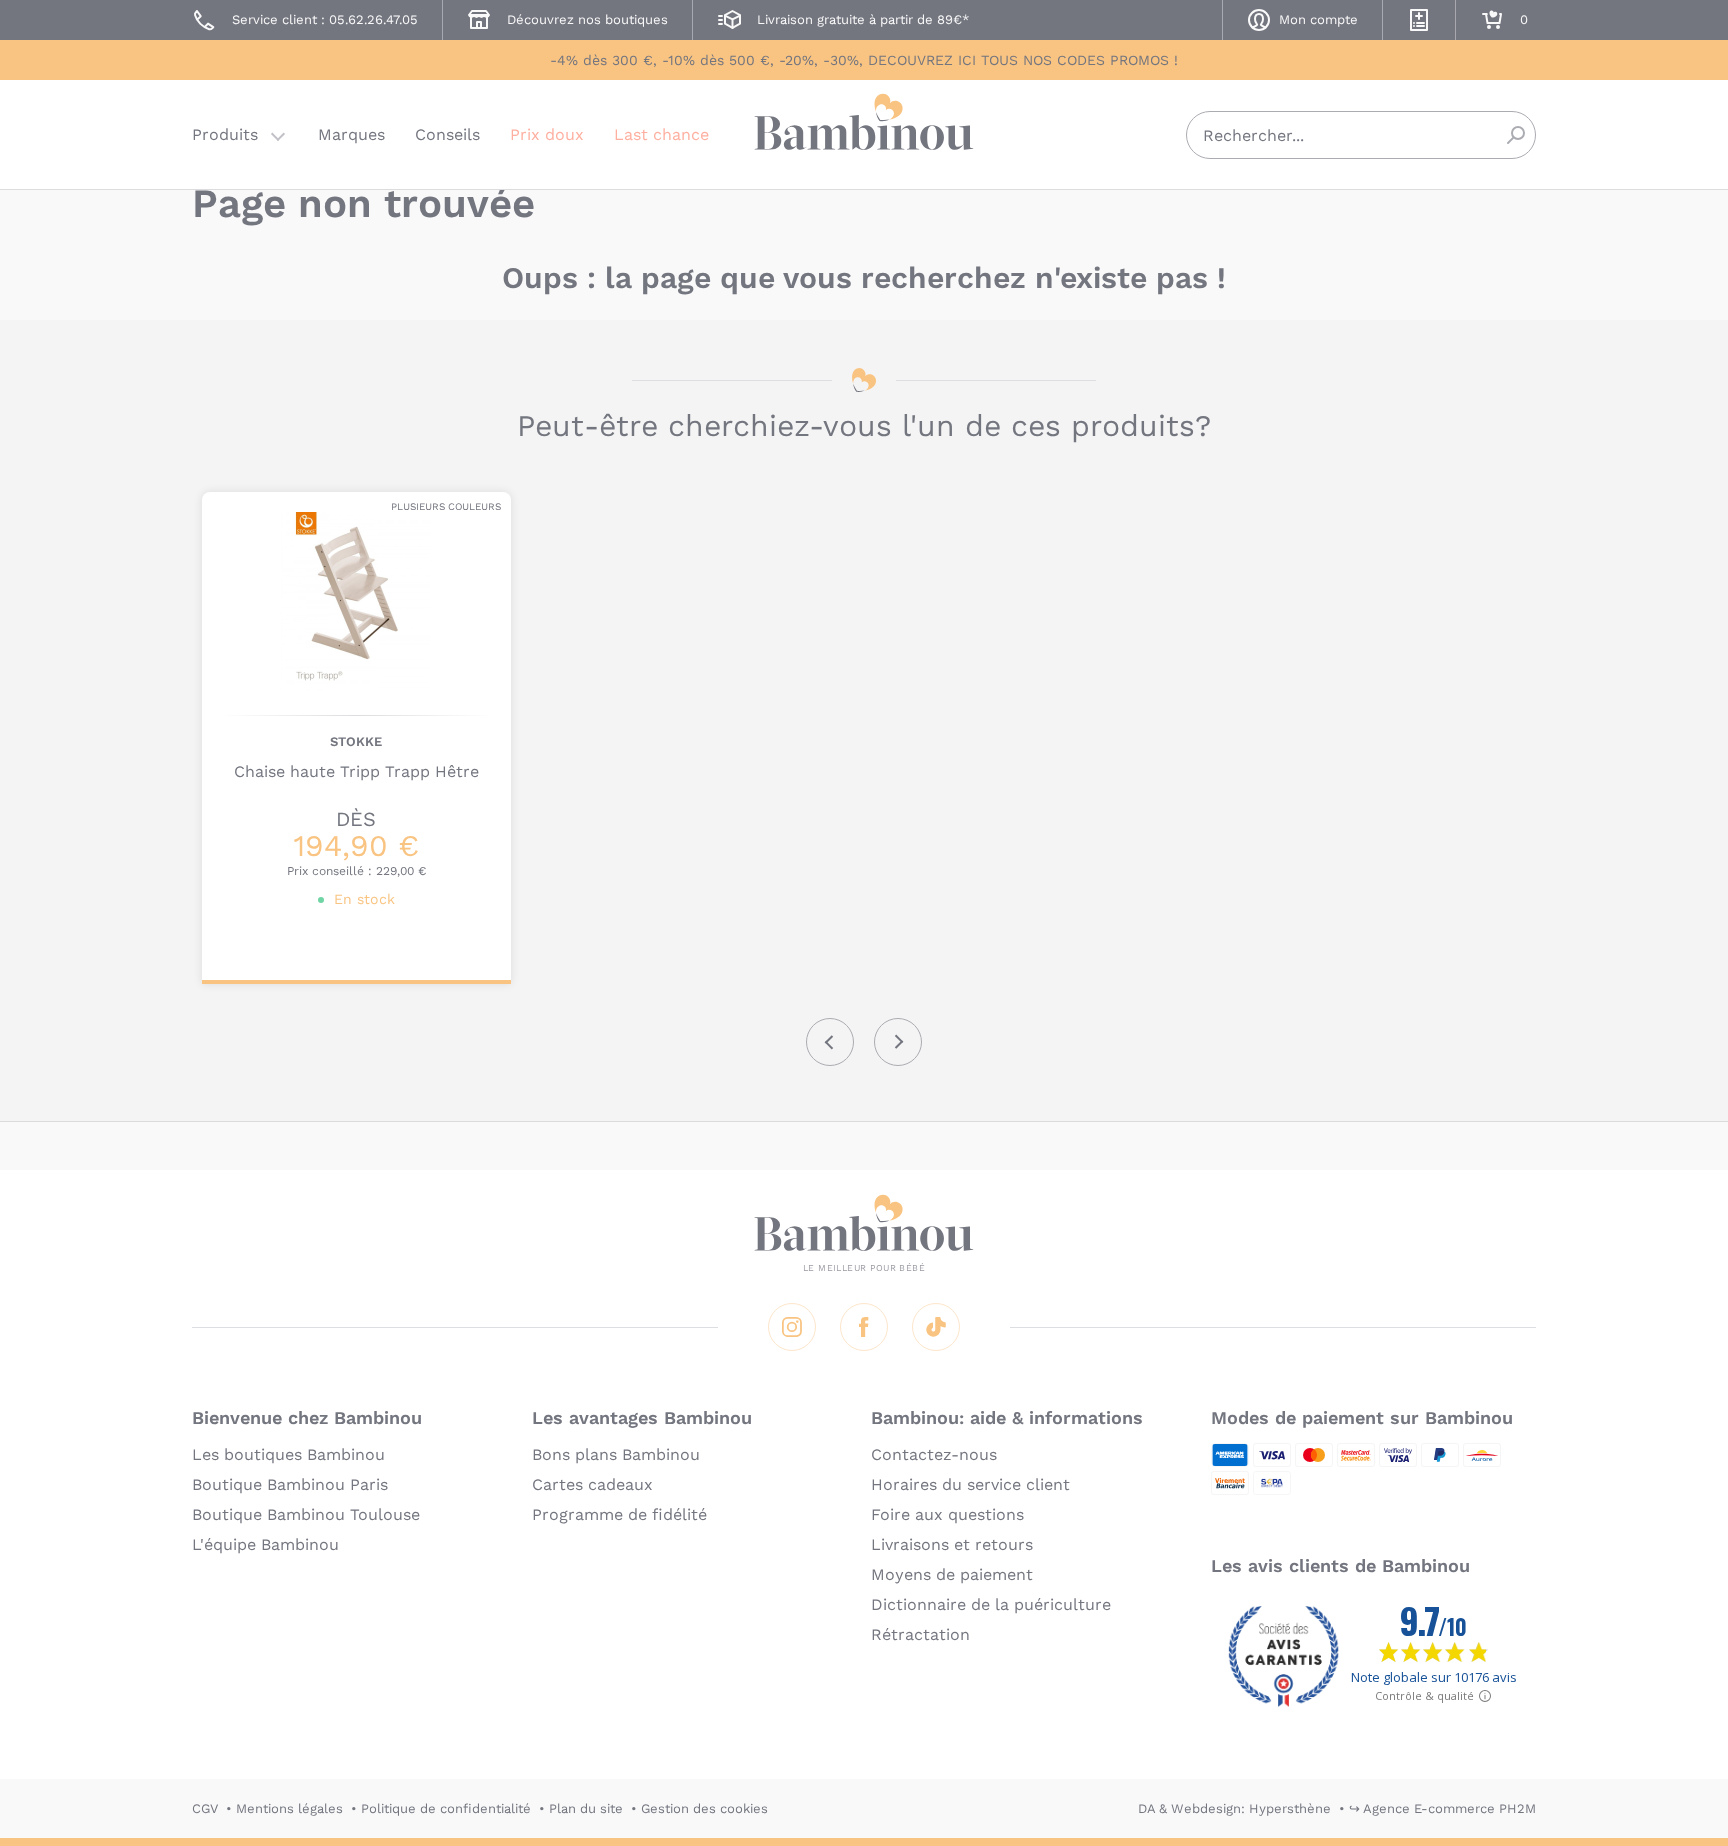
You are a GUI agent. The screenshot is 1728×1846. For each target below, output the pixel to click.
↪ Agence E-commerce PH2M (1442, 1808)
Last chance (661, 134)
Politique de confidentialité (446, 1808)
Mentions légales (289, 1808)
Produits (225, 134)
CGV (205, 1808)
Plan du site (586, 1808)
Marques (351, 134)
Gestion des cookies (704, 1808)
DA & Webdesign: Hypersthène (1234, 1808)
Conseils (447, 134)
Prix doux (547, 134)
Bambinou (864, 132)
